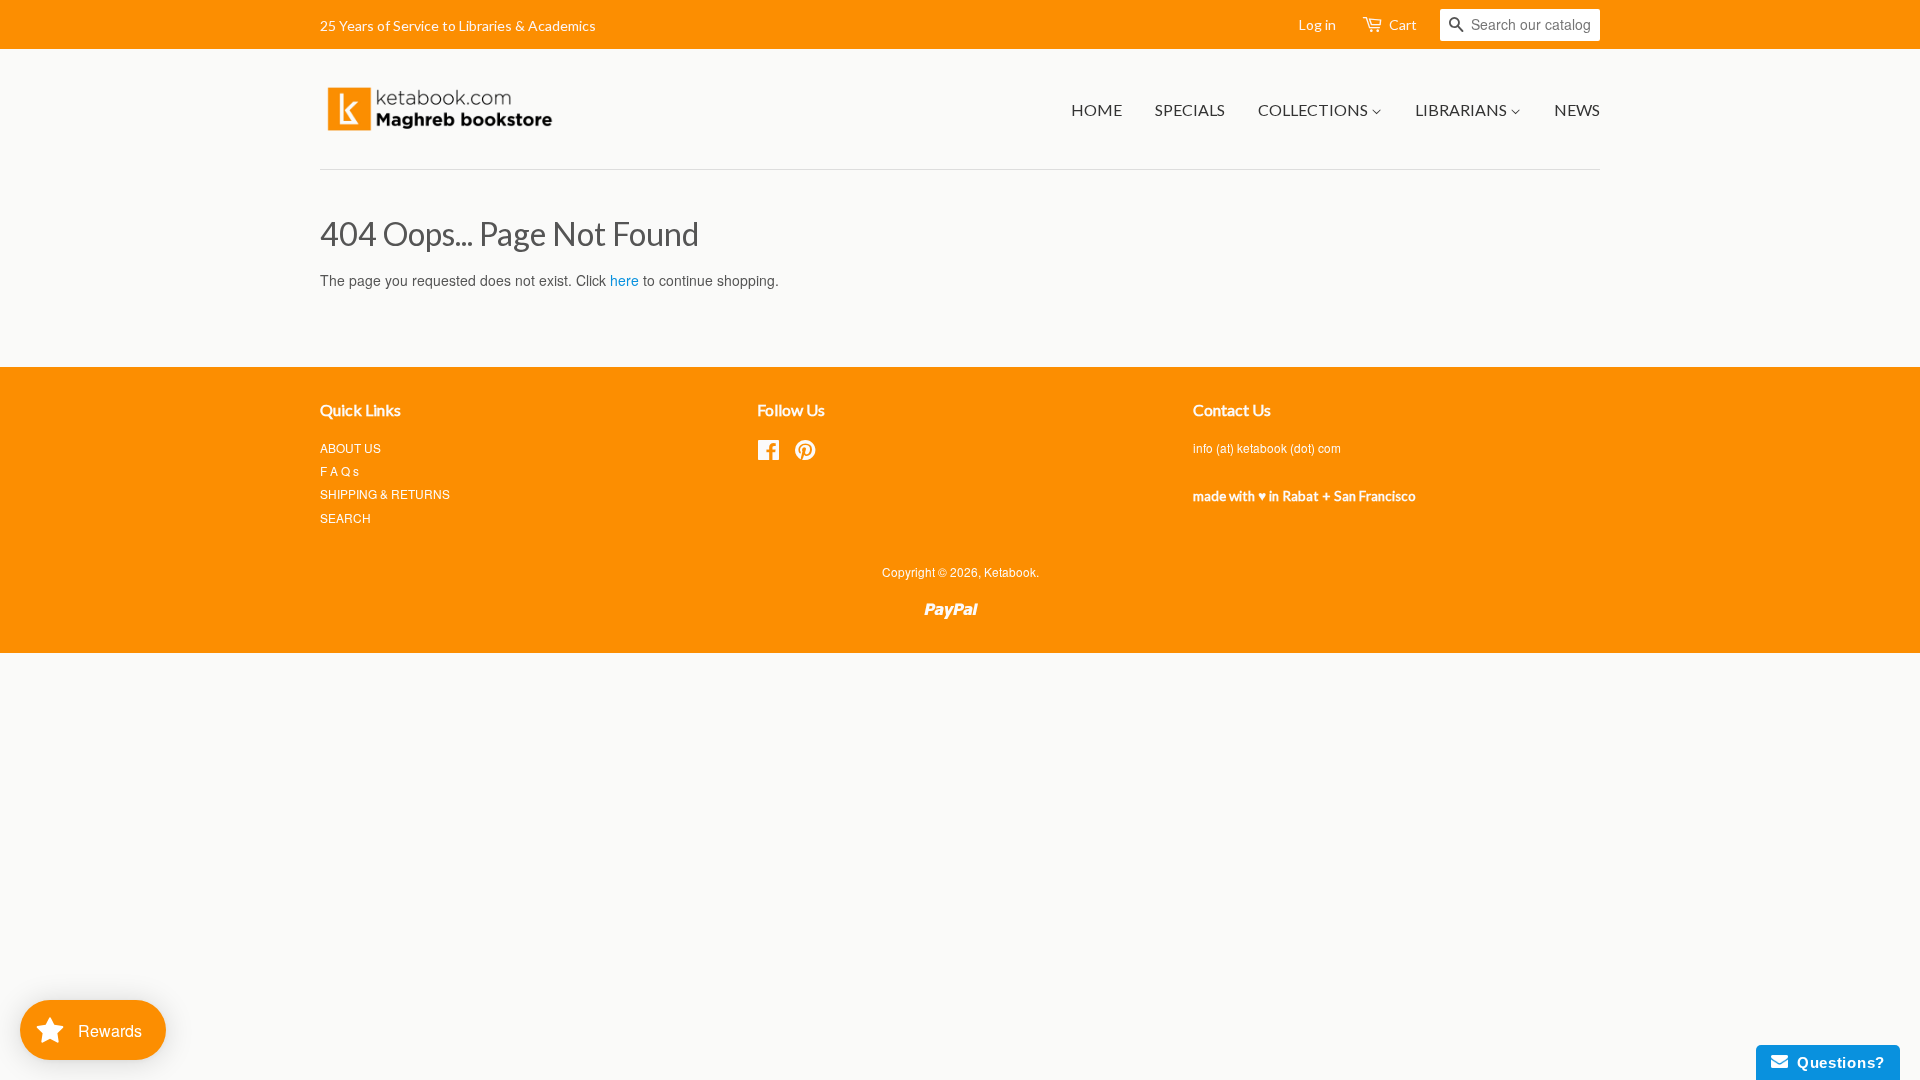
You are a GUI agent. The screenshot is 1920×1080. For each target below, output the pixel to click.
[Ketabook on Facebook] (768, 453)
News (1577, 109)
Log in (1317, 24)
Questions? (1836, 1062)
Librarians (1462, 109)
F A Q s (339, 470)
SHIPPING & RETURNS (385, 493)
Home (1096, 109)
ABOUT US (350, 447)
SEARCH (345, 517)
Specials (1190, 109)
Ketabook (1010, 571)
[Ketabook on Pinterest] (805, 453)
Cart (1403, 24)
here (624, 280)
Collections (1314, 109)
